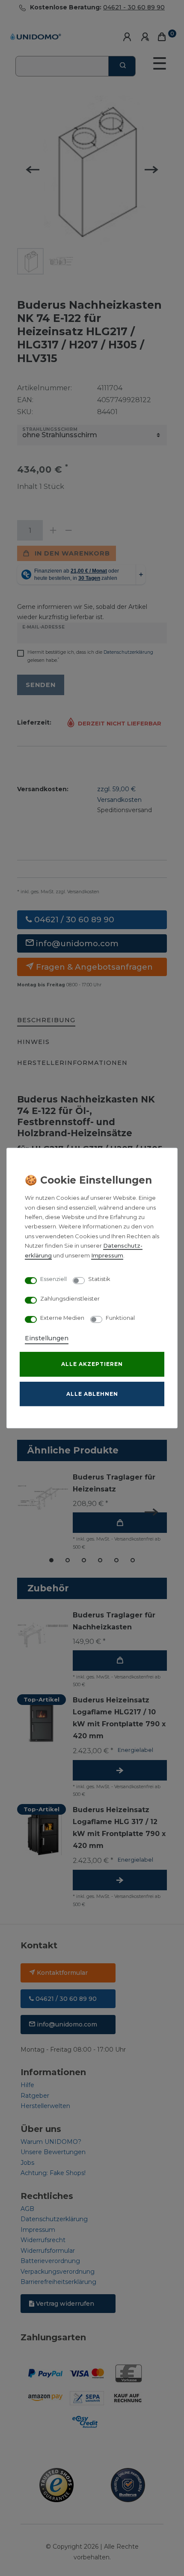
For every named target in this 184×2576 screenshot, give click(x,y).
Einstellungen (47, 1338)
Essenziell (53, 1279)
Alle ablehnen (92, 1394)
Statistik (99, 1279)
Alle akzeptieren (92, 1364)
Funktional (120, 1318)
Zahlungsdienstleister (70, 1299)
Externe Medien (62, 1318)
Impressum (107, 1256)
